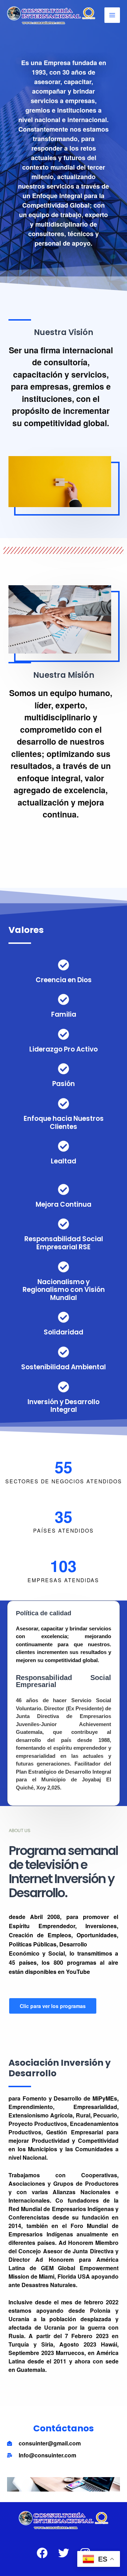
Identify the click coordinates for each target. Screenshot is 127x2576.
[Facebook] (42, 2553)
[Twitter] (64, 2553)
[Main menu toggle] (112, 15)
